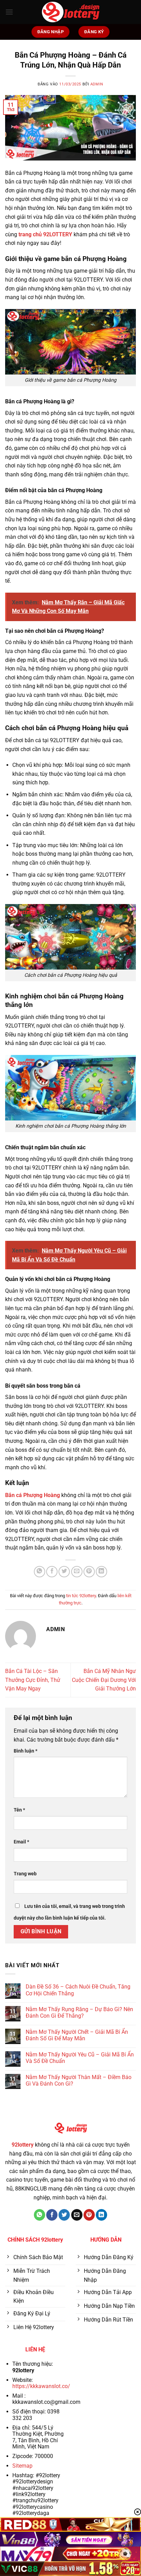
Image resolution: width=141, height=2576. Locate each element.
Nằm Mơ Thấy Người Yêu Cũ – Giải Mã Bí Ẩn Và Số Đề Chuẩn (80, 2058)
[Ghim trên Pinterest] (89, 1572)
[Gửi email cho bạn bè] (77, 1572)
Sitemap (22, 2466)
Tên (19, 1810)
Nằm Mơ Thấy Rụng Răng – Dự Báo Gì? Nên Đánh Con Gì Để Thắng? (79, 2013)
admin (97, 84)
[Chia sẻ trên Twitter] (64, 1572)
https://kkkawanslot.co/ (41, 2386)
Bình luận (25, 1751)
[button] (9, 12)
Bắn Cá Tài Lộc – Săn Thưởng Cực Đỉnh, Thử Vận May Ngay (33, 1680)
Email (21, 1842)
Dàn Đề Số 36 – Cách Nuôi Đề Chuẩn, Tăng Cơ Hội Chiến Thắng (78, 1990)
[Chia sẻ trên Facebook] (52, 1572)
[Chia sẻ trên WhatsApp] (40, 1572)
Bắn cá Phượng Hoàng (33, 1495)
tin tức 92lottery (81, 1596)
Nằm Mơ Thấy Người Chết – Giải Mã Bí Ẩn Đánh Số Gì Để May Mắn (77, 2035)
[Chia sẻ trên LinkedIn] (101, 1572)
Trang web (25, 1874)
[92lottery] (70, 12)
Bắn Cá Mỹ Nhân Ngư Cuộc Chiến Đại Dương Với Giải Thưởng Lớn (104, 1680)
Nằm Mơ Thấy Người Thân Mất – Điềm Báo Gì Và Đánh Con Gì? (79, 2080)
